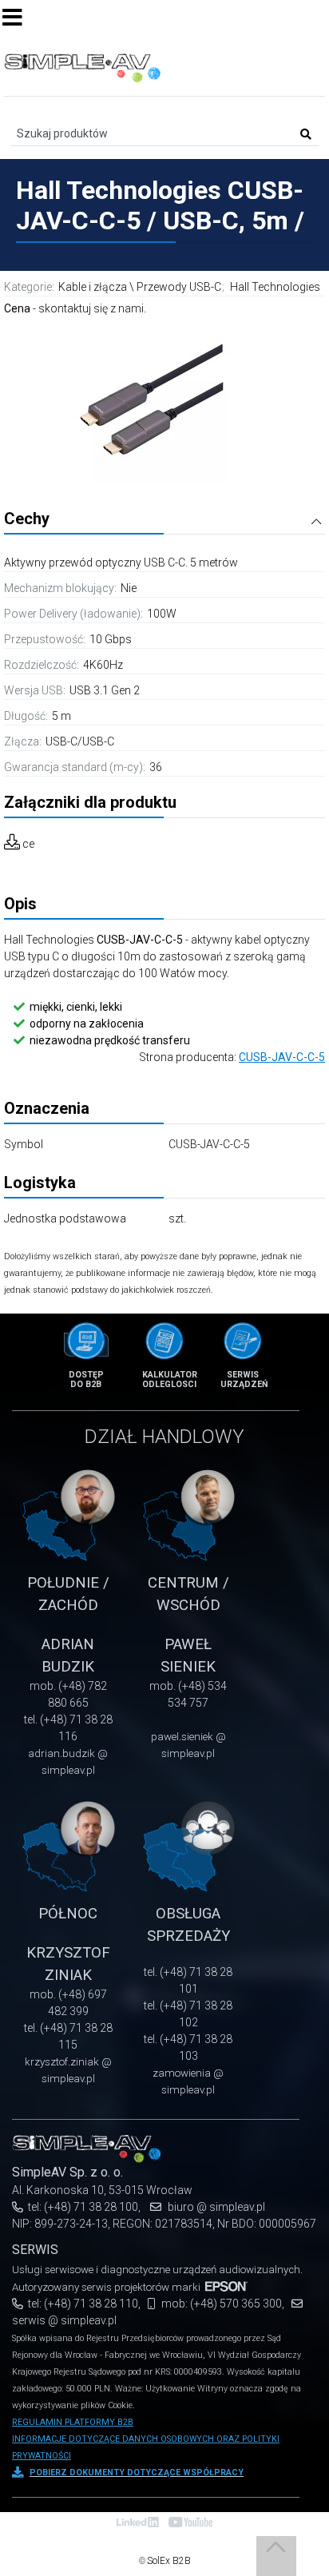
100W (162, 614)
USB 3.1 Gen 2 (105, 690)
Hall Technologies (275, 287)
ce (28, 844)
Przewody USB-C (179, 287)
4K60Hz (103, 665)
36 (156, 767)
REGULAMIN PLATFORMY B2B (73, 2422)
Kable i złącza (93, 287)
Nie (129, 588)
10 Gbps (111, 639)
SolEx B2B (169, 2561)
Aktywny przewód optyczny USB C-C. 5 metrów (121, 563)
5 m (61, 716)
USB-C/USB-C (80, 741)
